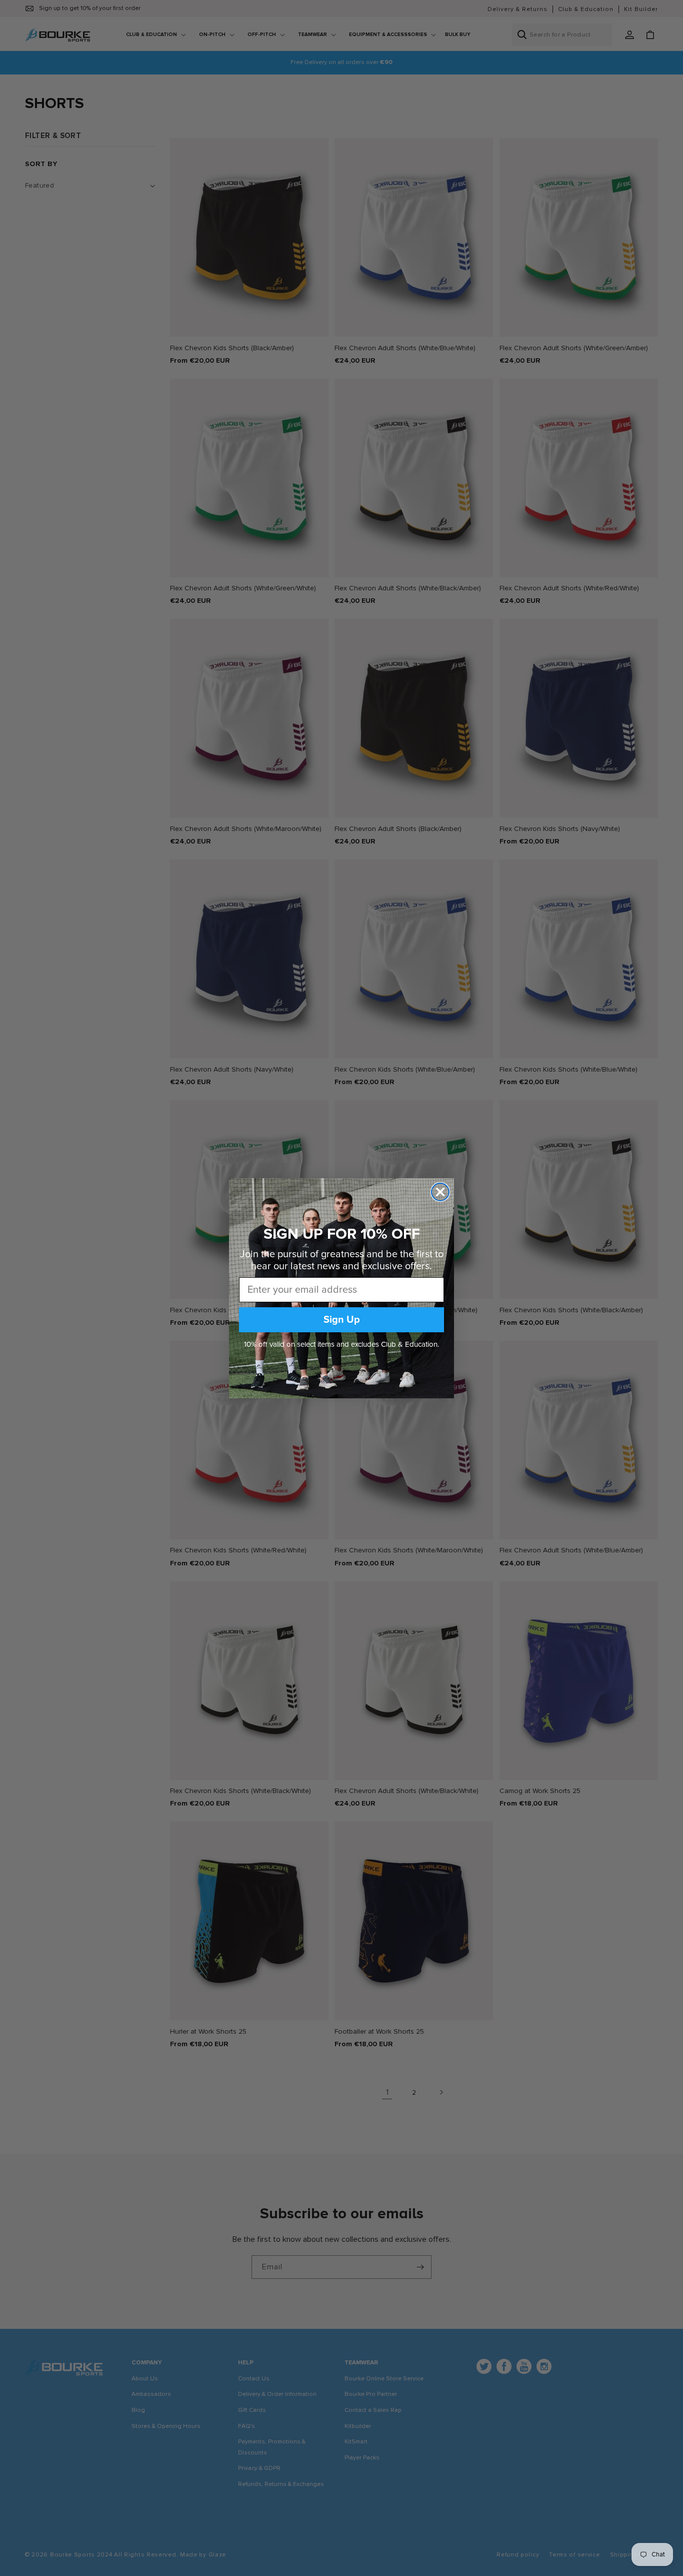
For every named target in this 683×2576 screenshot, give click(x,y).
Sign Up (342, 1320)
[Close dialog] (440, 1192)
